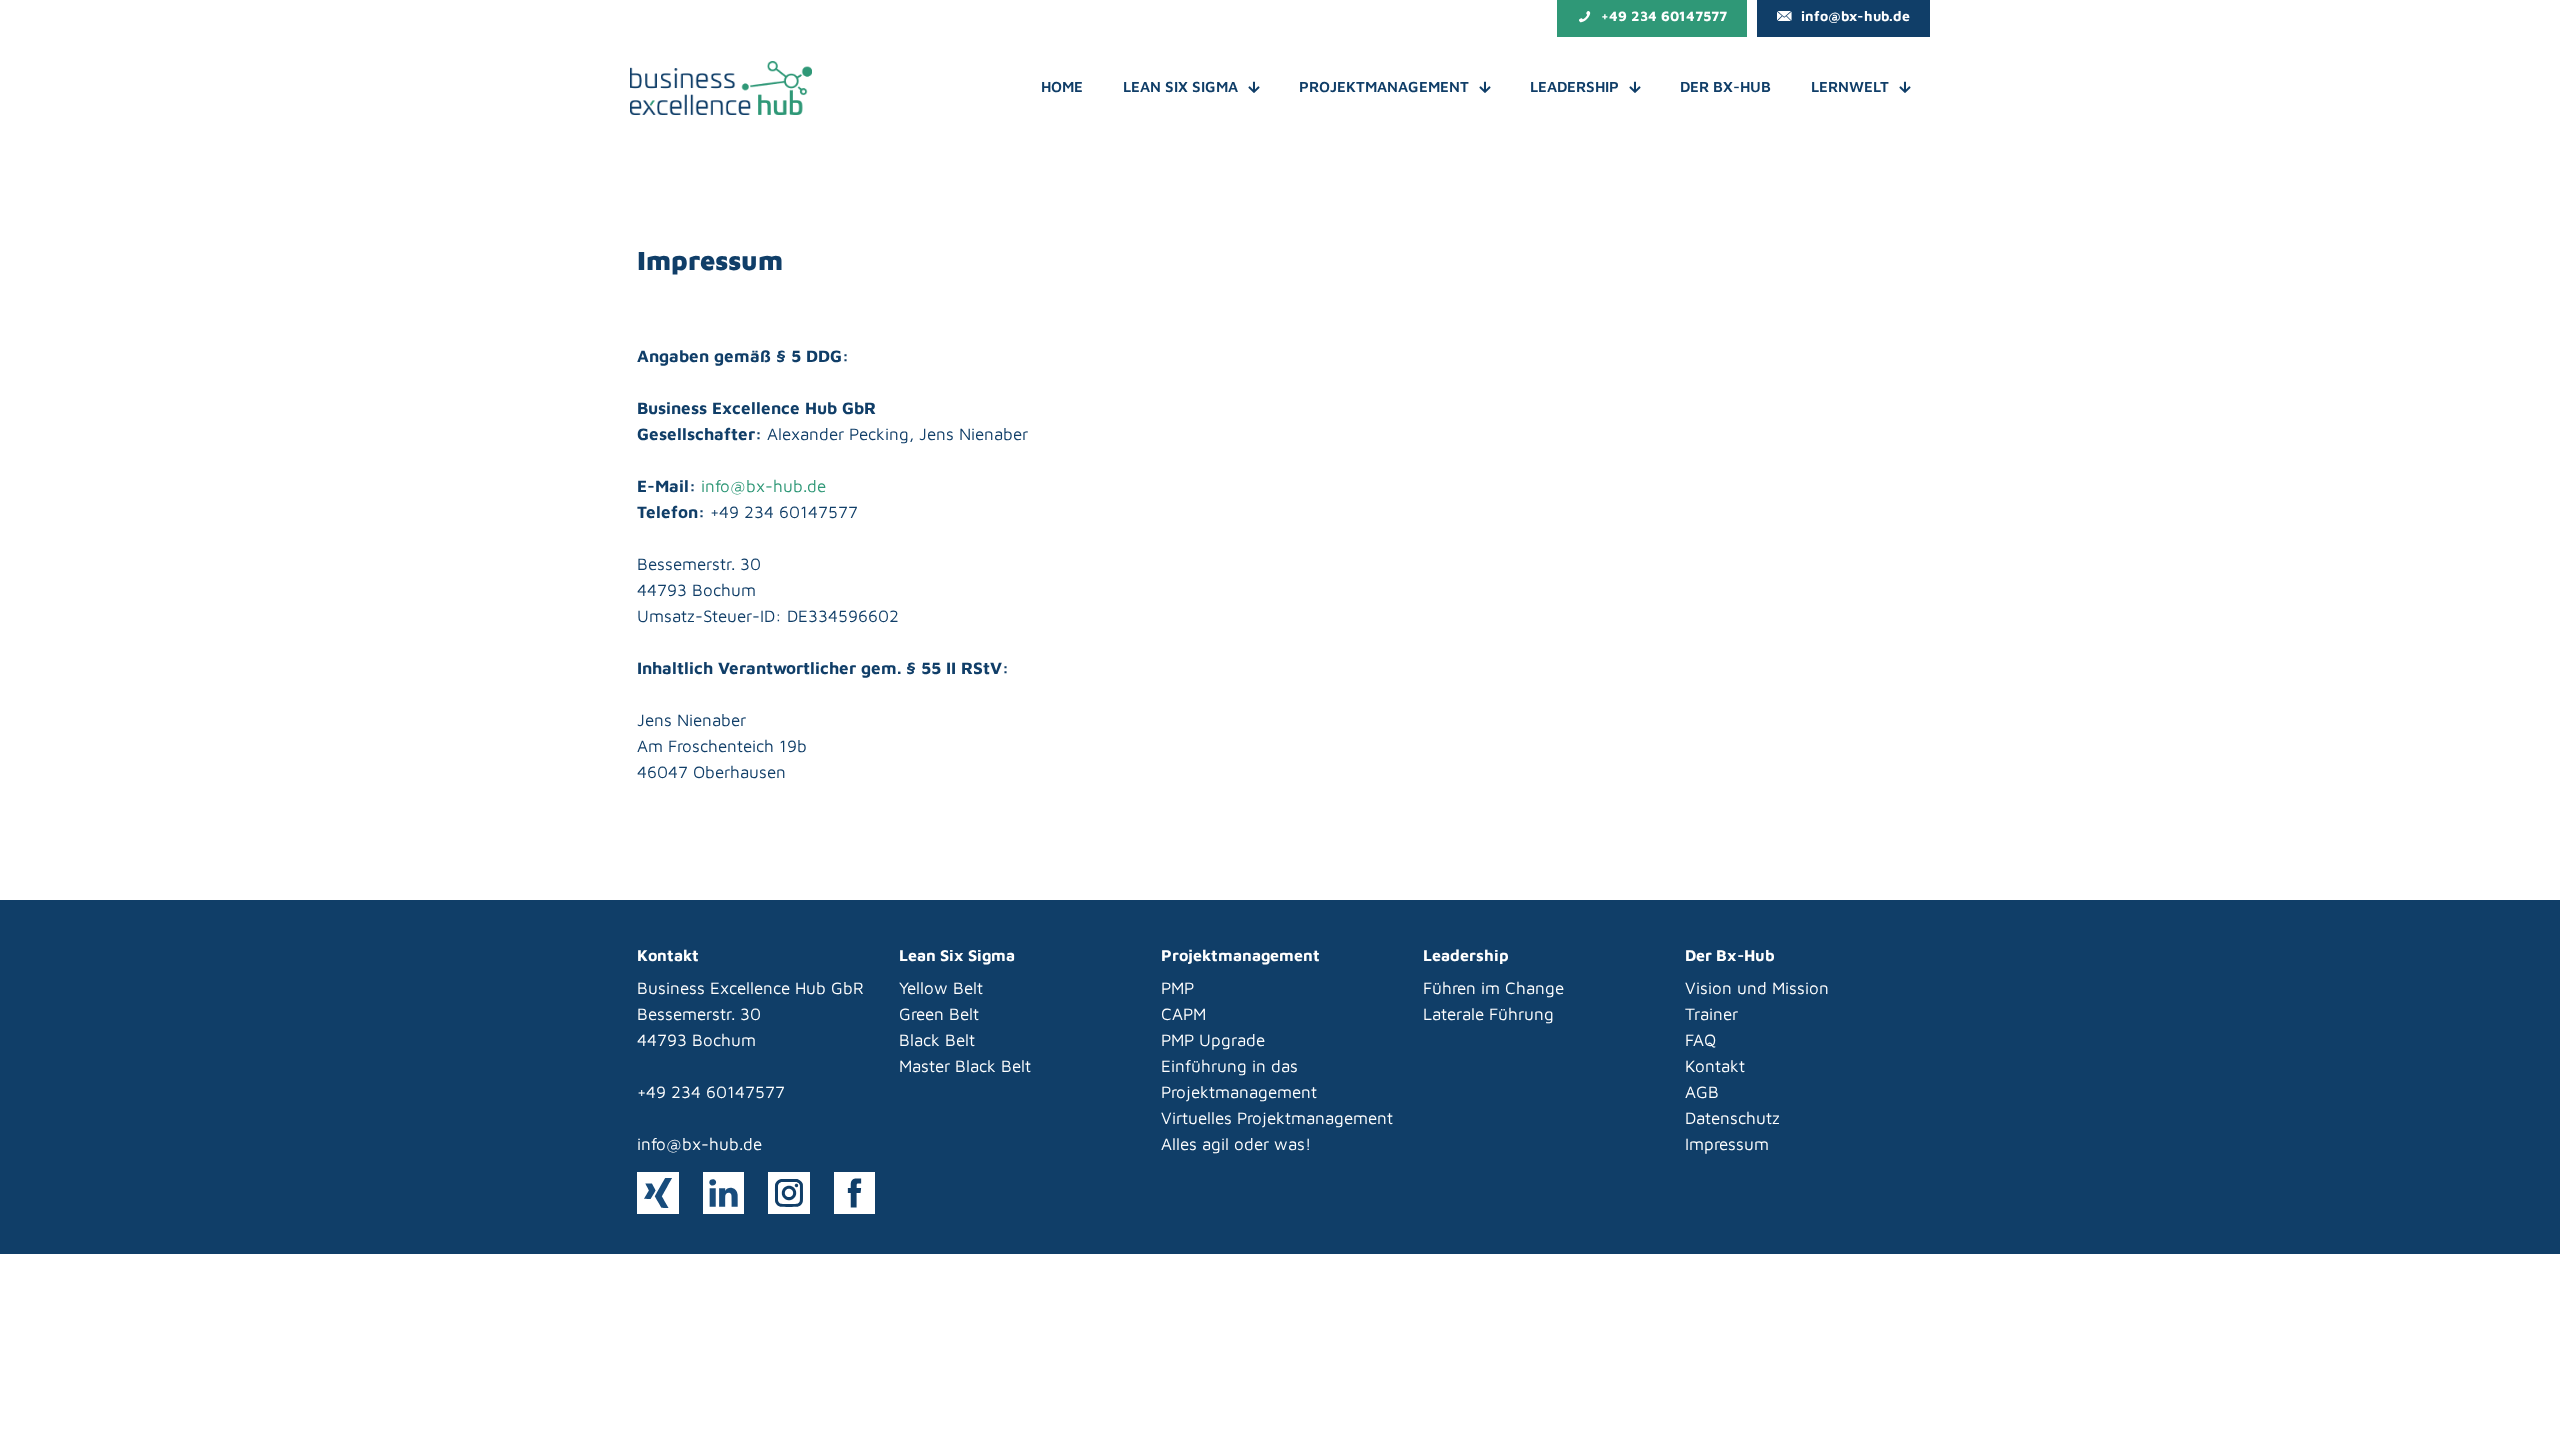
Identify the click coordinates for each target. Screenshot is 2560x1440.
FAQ (1700, 1040)
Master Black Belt (965, 1066)
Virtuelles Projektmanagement (1277, 1118)
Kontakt (1715, 1066)
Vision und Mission (1757, 988)
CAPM (1183, 1014)
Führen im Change (1493, 988)
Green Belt (939, 1014)
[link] (658, 1193)
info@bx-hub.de (763, 486)
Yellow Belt (941, 988)
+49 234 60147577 (711, 1092)
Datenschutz (1732, 1118)
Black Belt (937, 1040)
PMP (1177, 988)
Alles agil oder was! (1236, 1144)
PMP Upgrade (1213, 1040)
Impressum (1727, 1144)
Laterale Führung (1488, 1014)
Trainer (1711, 1014)
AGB (1702, 1092)
